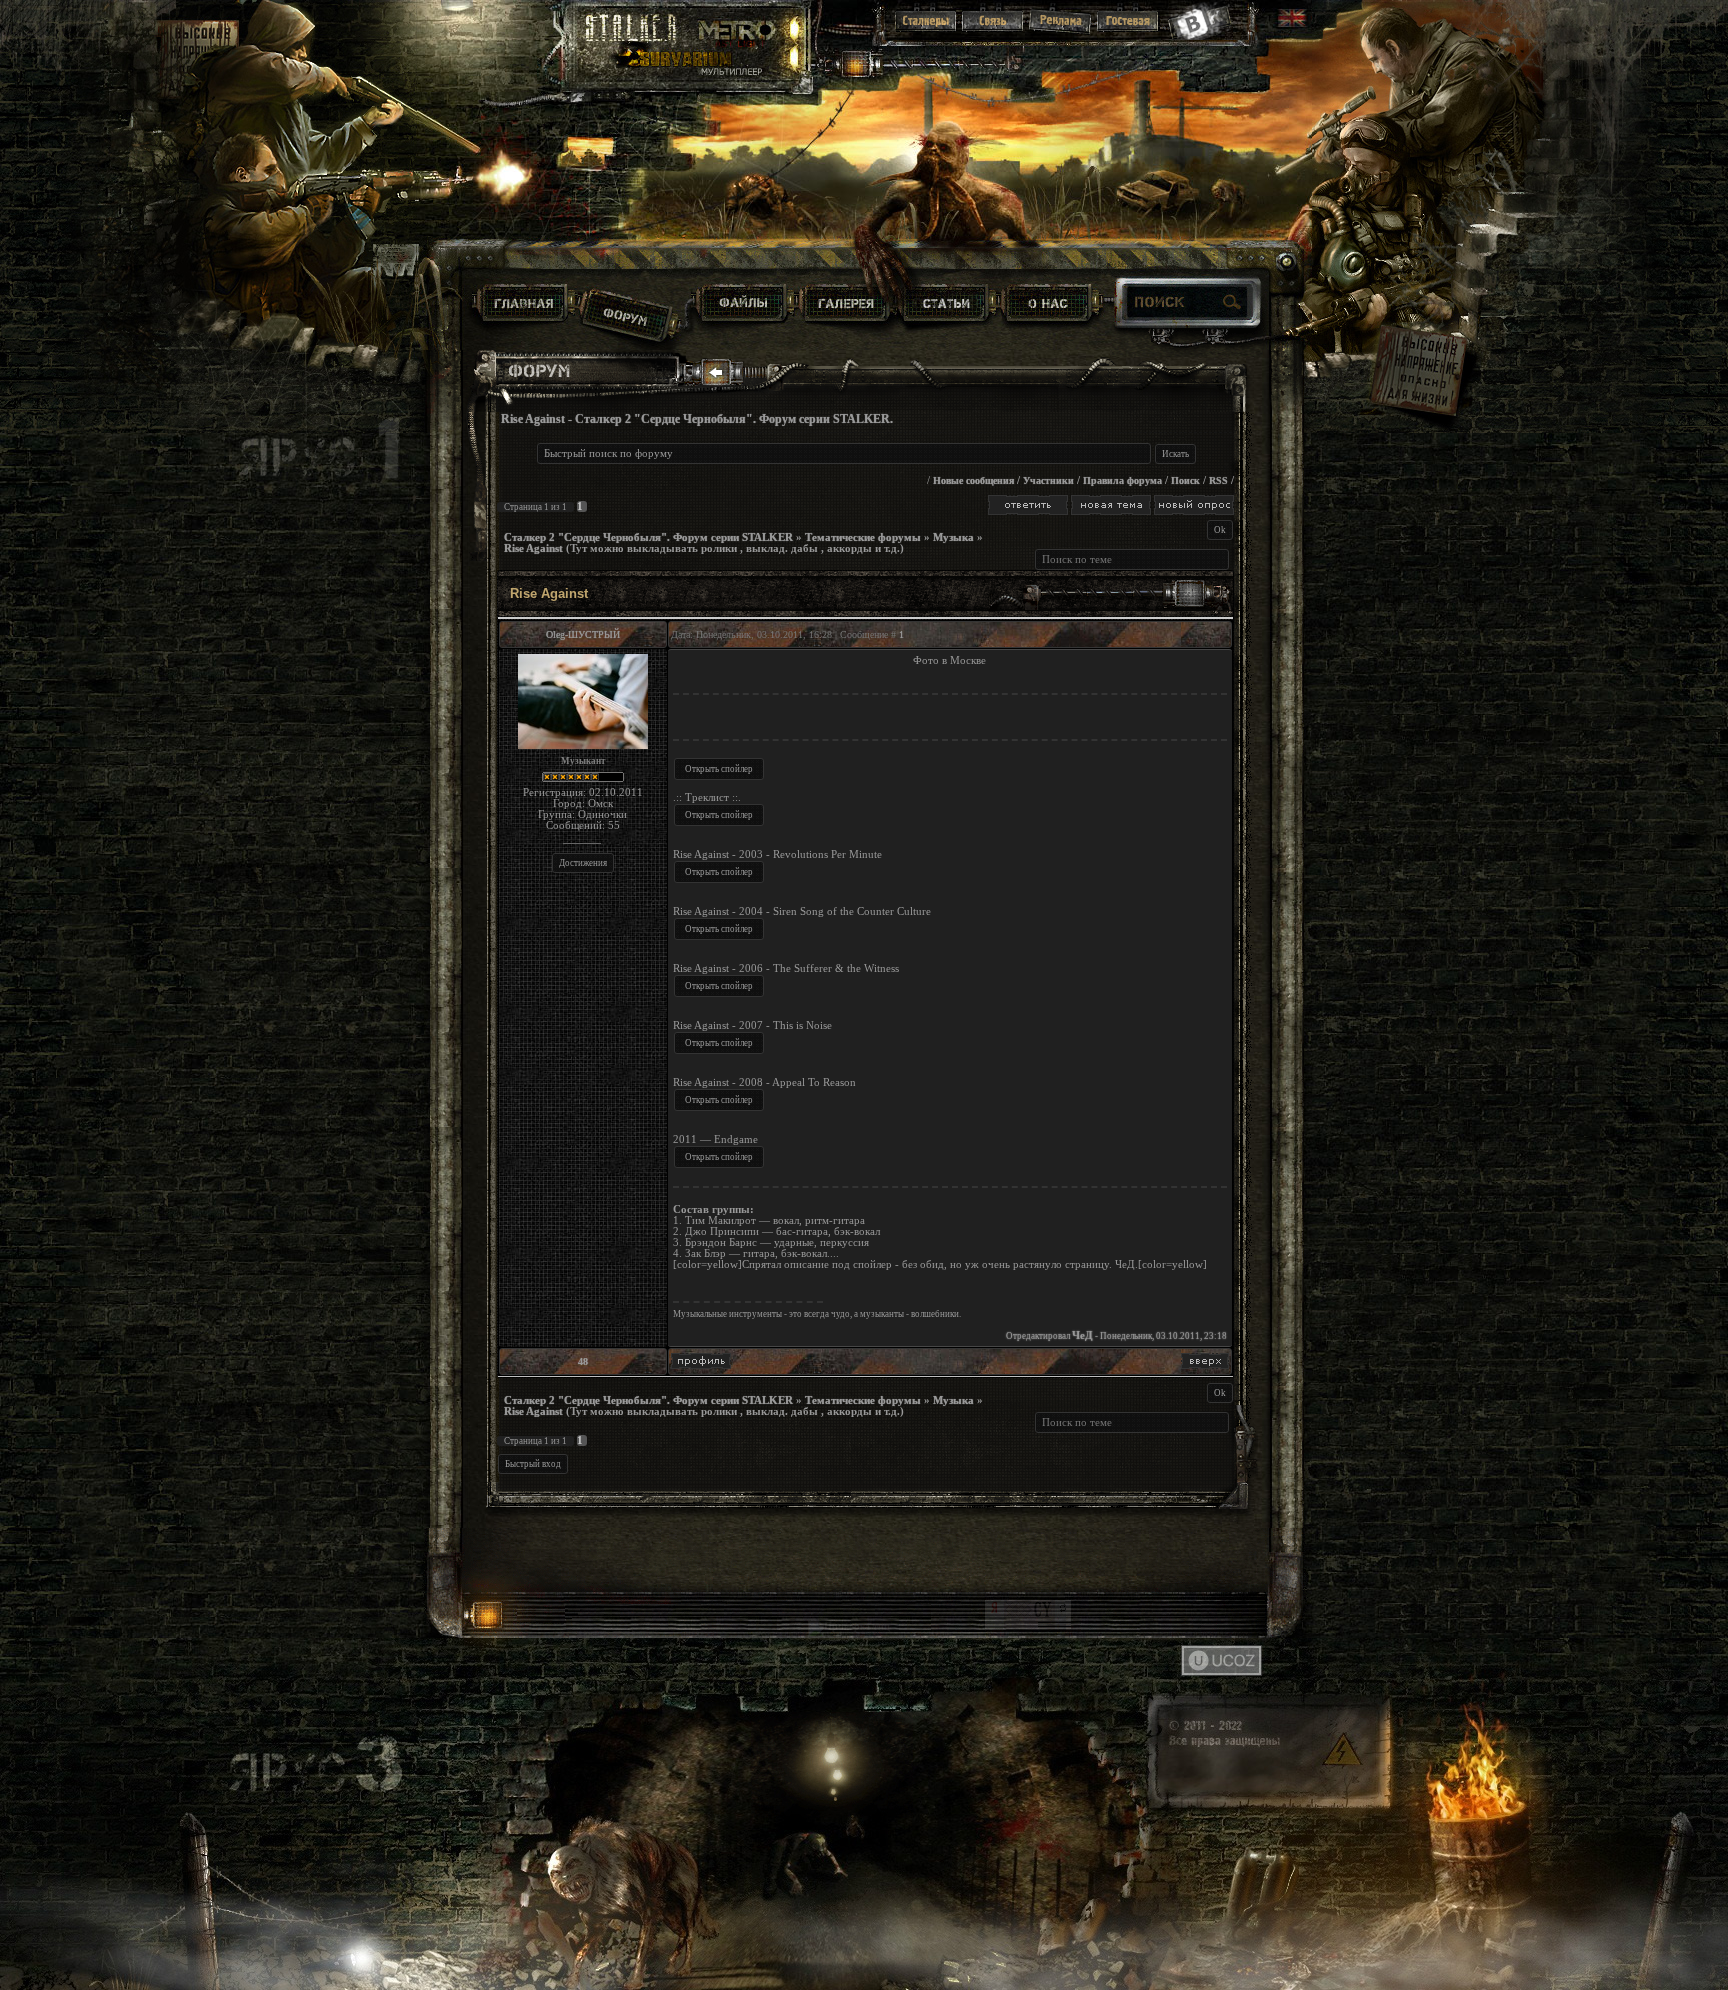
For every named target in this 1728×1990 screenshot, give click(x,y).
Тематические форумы (863, 537)
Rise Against (533, 548)
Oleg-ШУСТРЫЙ (583, 634)
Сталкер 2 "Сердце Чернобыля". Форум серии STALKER (648, 537)
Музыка (953, 537)
